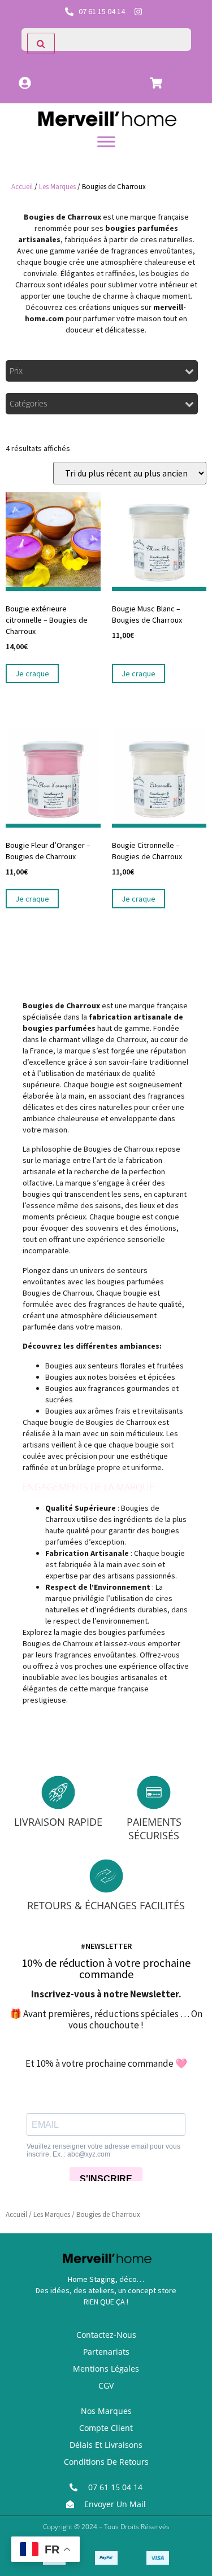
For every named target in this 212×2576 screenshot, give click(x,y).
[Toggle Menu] (106, 141)
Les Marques (57, 187)
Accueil (22, 187)
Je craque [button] (32, 673)
